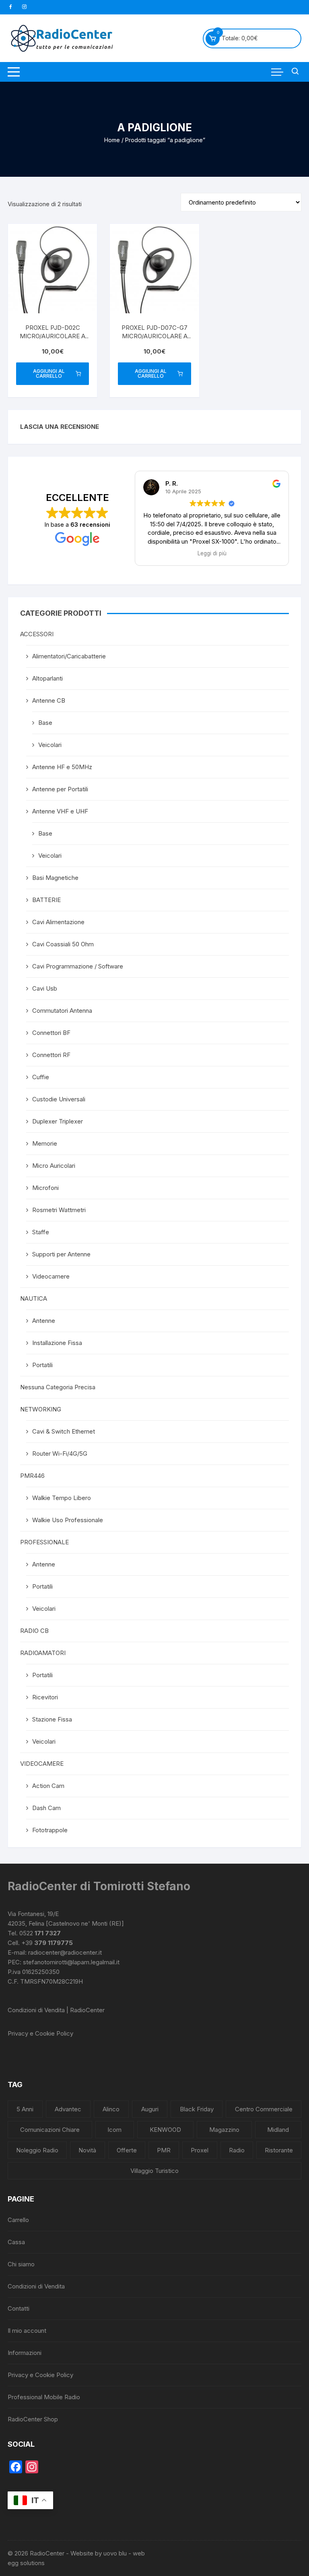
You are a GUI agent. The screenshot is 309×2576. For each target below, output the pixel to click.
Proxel (200, 2150)
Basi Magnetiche (55, 878)
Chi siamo (21, 2264)
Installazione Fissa (57, 1343)
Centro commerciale (264, 2109)
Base (45, 723)
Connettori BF (51, 1033)
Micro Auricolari (54, 1166)
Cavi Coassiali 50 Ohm (63, 944)
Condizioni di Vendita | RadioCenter (56, 2010)
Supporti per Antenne (61, 1254)
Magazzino (224, 2130)
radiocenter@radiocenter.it (65, 1952)
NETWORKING (41, 1409)
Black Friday (197, 2109)
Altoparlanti (47, 678)
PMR (164, 2150)
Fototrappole (50, 1830)
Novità (87, 2150)
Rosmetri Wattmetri (59, 1210)
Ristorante (279, 2150)
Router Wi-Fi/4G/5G (60, 1454)
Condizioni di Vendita (36, 2286)
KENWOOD (165, 2130)
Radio (237, 2150)
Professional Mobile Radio (44, 2397)
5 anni (25, 2109)
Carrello (18, 2220)
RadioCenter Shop (33, 2419)
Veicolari (50, 745)
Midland (278, 2130)
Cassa (16, 2242)
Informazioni (25, 2353)
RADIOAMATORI (43, 1653)
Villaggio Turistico (154, 2171)
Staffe (41, 1232)
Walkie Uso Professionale (68, 1520)
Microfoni (45, 1188)
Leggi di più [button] (212, 553)
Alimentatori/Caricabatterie (69, 656)
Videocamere (51, 1276)
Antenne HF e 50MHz (62, 767)
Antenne (44, 1321)
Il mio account (27, 2331)
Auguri (150, 2109)
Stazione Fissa (52, 1719)
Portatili (42, 1365)
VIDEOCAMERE (42, 1764)
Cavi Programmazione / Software (78, 966)
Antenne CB (49, 700)
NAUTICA (34, 1298)
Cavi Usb (45, 988)
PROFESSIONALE (44, 1542)
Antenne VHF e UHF (60, 811)
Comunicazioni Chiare (50, 2130)
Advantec (68, 2109)
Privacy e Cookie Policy (40, 2033)
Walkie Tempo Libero (62, 1498)
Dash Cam (46, 1808)
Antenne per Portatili (60, 789)
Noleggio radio (37, 2150)
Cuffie (41, 1077)
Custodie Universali (59, 1099)
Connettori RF (51, 1055)
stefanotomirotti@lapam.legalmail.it (71, 1962)
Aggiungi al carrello (49, 373)
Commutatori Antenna (62, 1011)
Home (112, 140)
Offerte (127, 2150)
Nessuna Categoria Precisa (58, 1387)
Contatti (19, 2308)
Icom (114, 2130)
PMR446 (32, 1476)
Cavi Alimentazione (58, 922)
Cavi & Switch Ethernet (64, 1431)
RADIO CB (34, 1631)
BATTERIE (46, 900)
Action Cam (48, 1786)
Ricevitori (45, 1697)
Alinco (111, 2109)
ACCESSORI (37, 634)
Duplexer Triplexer (58, 1121)
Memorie (45, 1143)
